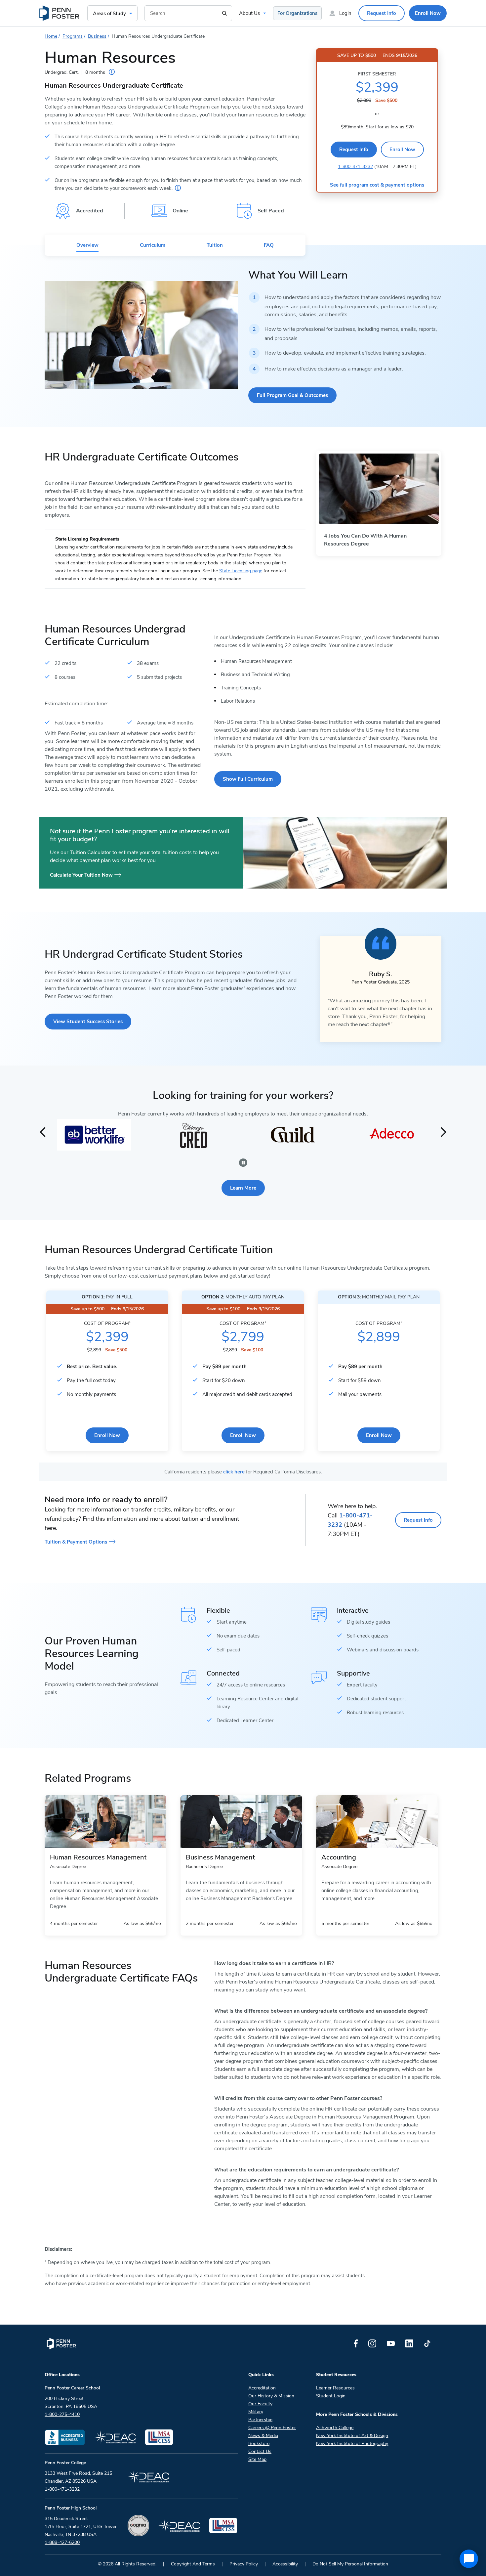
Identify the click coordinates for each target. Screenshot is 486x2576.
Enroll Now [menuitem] (428, 13)
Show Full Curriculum (248, 779)
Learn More (243, 1188)
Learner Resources (335, 2388)
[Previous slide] (42, 1132)
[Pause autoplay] (243, 1163)
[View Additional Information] (178, 188)
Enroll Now (402, 150)
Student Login (331, 2396)
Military (256, 2412)
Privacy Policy (244, 2564)
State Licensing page (241, 571)
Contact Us (260, 2451)
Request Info (354, 150)
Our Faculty (260, 2404)
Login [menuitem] (345, 13)
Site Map (257, 2459)
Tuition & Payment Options (76, 1542)
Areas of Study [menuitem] (109, 14)
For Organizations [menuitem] (297, 13)
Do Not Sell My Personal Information (350, 2564)
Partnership (260, 2420)
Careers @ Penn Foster (272, 2428)
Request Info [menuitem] (382, 13)
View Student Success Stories (88, 1022)
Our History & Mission (271, 2396)
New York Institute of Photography (352, 2444)
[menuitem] (60, 13)
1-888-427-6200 (62, 2542)
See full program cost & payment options (377, 185)
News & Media (263, 2436)
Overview (87, 245)
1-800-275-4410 (62, 2414)
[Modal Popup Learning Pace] (112, 72)
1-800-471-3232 (355, 167)
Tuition (215, 245)
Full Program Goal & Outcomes (292, 395)
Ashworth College (335, 2428)
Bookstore (259, 2444)
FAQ (269, 245)
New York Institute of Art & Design (352, 2436)
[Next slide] (444, 1132)
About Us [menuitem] (249, 13)
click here (234, 1472)
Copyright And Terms (193, 2564)
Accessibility (285, 2564)
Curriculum (153, 245)
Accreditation (262, 2388)
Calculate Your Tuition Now (81, 875)
